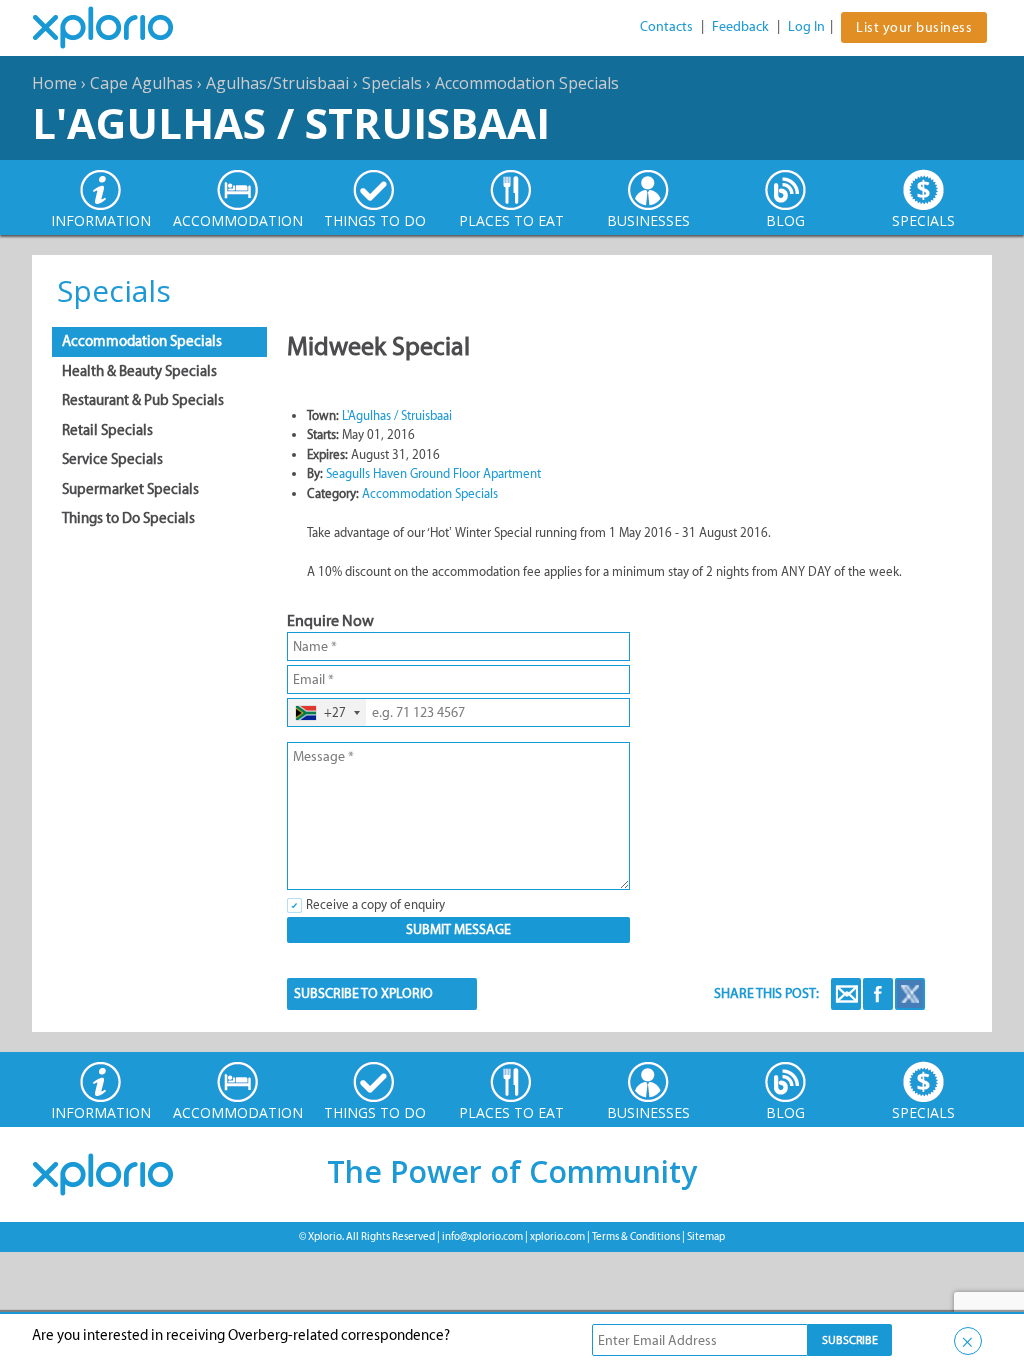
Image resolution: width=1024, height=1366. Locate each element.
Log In (806, 26)
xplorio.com (557, 1236)
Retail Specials (107, 430)
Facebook (878, 994)
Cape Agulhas (141, 83)
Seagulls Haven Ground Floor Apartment (433, 473)
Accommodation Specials (527, 83)
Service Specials (112, 459)
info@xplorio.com (482, 1236)
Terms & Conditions (636, 1236)
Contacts (666, 26)
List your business (914, 27)
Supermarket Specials (130, 489)
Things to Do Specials (128, 518)
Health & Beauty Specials (139, 371)
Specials (392, 83)
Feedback (740, 26)
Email (846, 994)
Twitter (910, 994)
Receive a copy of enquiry (375, 904)
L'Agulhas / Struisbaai (291, 122)
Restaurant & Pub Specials (143, 400)
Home (54, 83)
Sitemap (706, 1236)
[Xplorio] (118, 28)
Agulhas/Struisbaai (277, 83)
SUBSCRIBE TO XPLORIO (363, 993)
